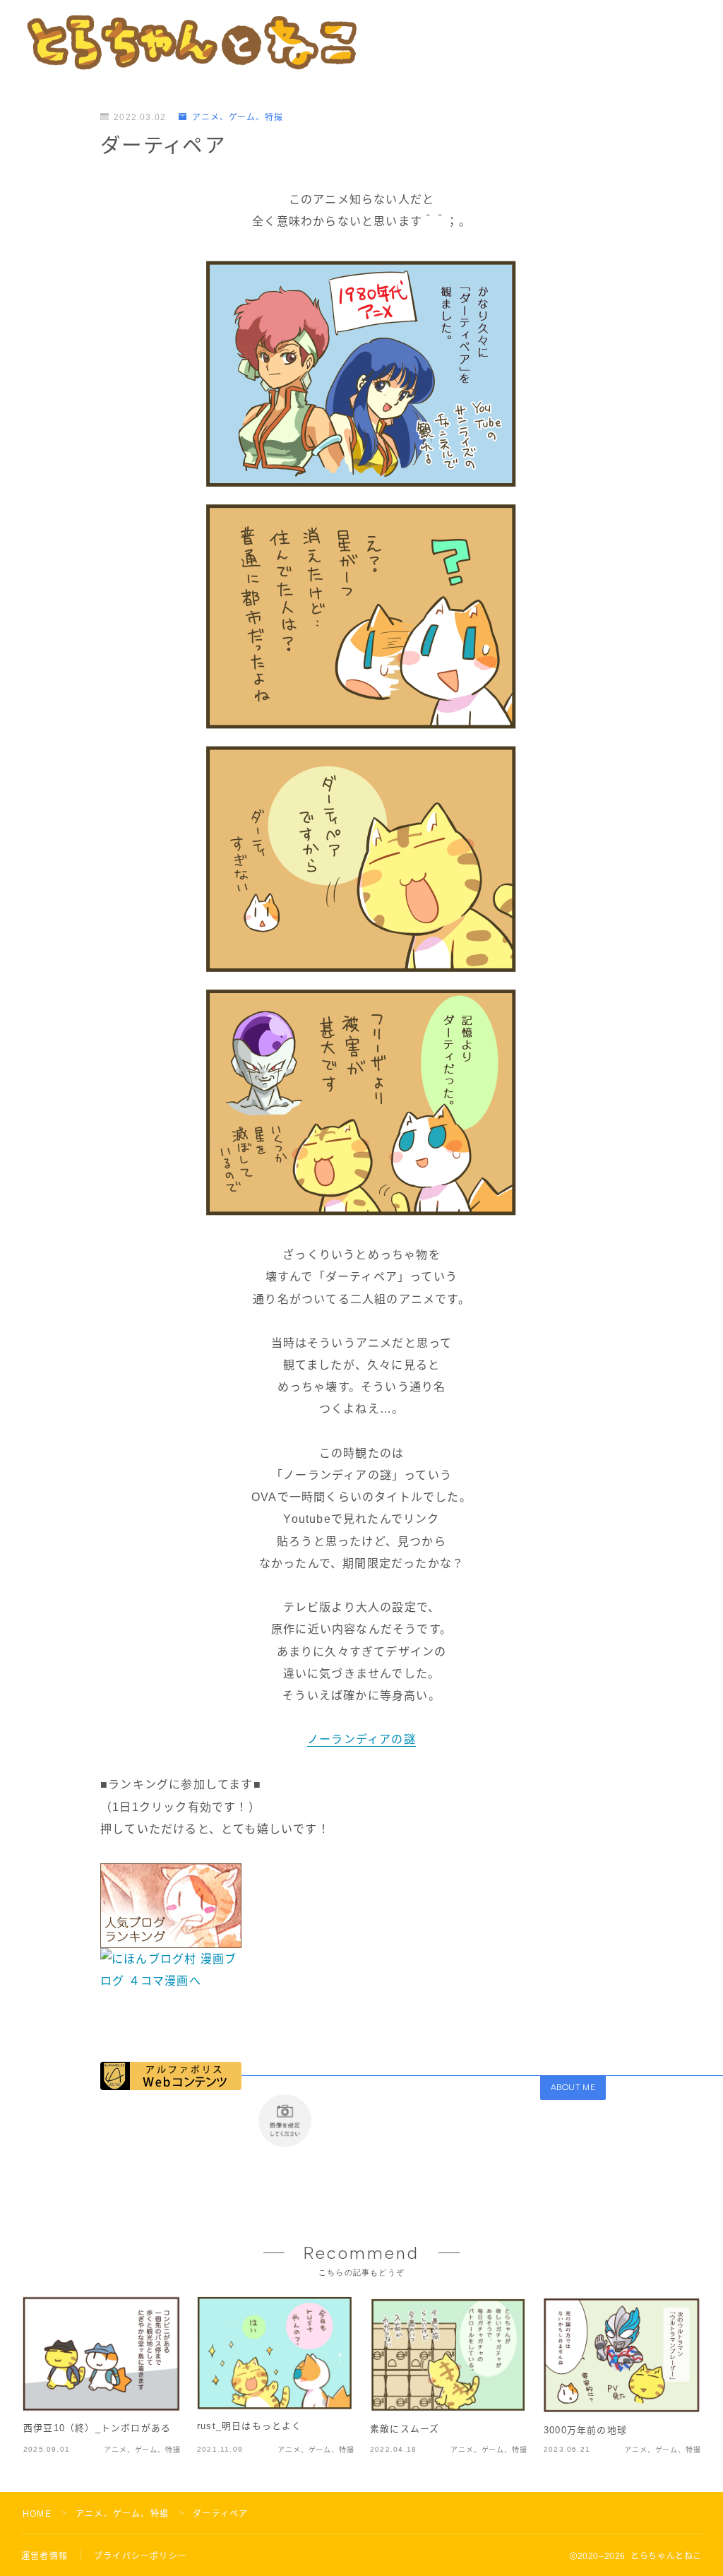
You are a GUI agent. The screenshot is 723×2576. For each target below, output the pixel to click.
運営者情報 (44, 2556)
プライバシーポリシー (141, 2556)
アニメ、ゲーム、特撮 (238, 117)
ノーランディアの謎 (361, 1739)
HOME (37, 2514)
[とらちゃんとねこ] (191, 42)
